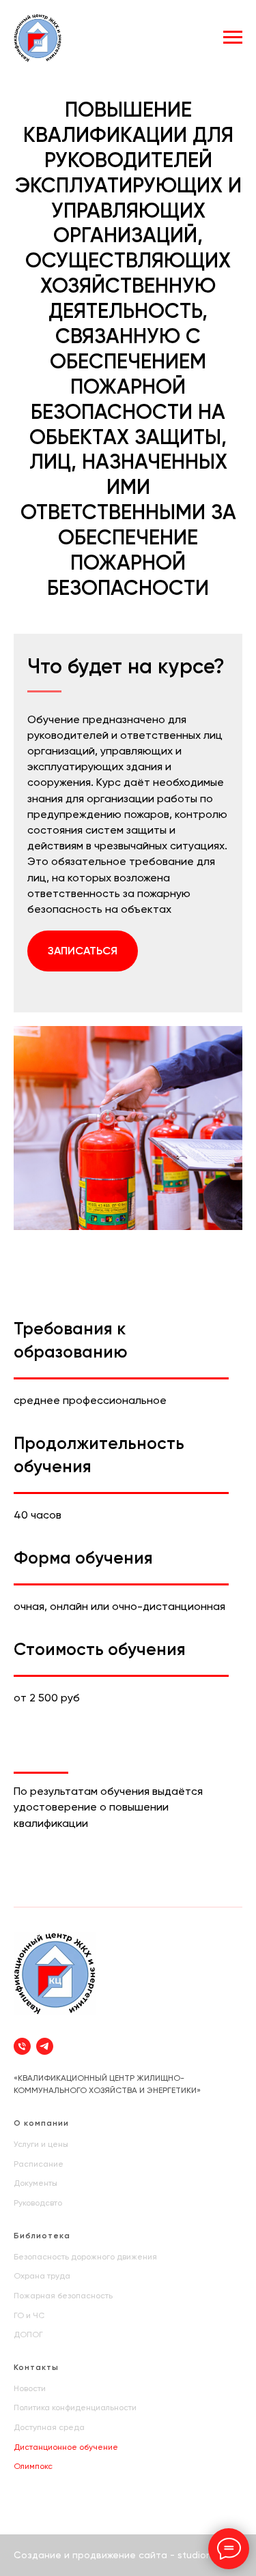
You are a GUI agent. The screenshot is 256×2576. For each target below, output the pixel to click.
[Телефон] (22, 2046)
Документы (35, 2183)
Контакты (36, 2367)
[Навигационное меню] (233, 38)
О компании (41, 2123)
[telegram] (45, 2046)
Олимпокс (33, 2466)
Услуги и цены (41, 2144)
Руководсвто (38, 2203)
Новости (30, 2388)
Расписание (39, 2164)
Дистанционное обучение (66, 2447)
